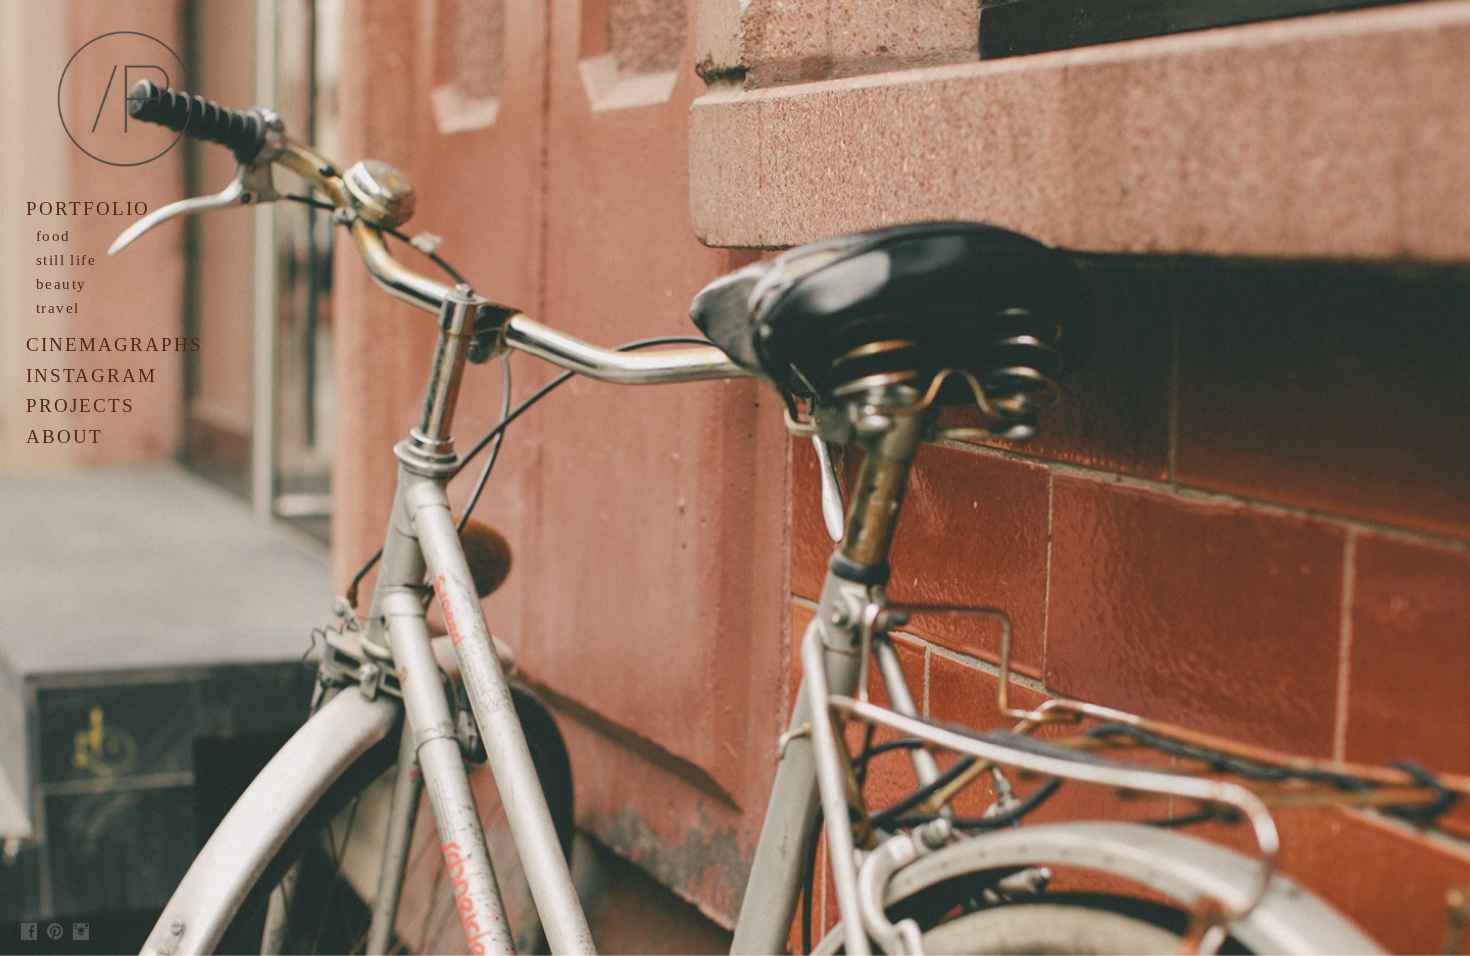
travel (57, 308)
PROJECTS (80, 405)
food (53, 236)
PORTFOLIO (88, 208)
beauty (61, 284)
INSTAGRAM (91, 375)
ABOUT (64, 436)
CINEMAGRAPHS (114, 344)
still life (66, 260)
